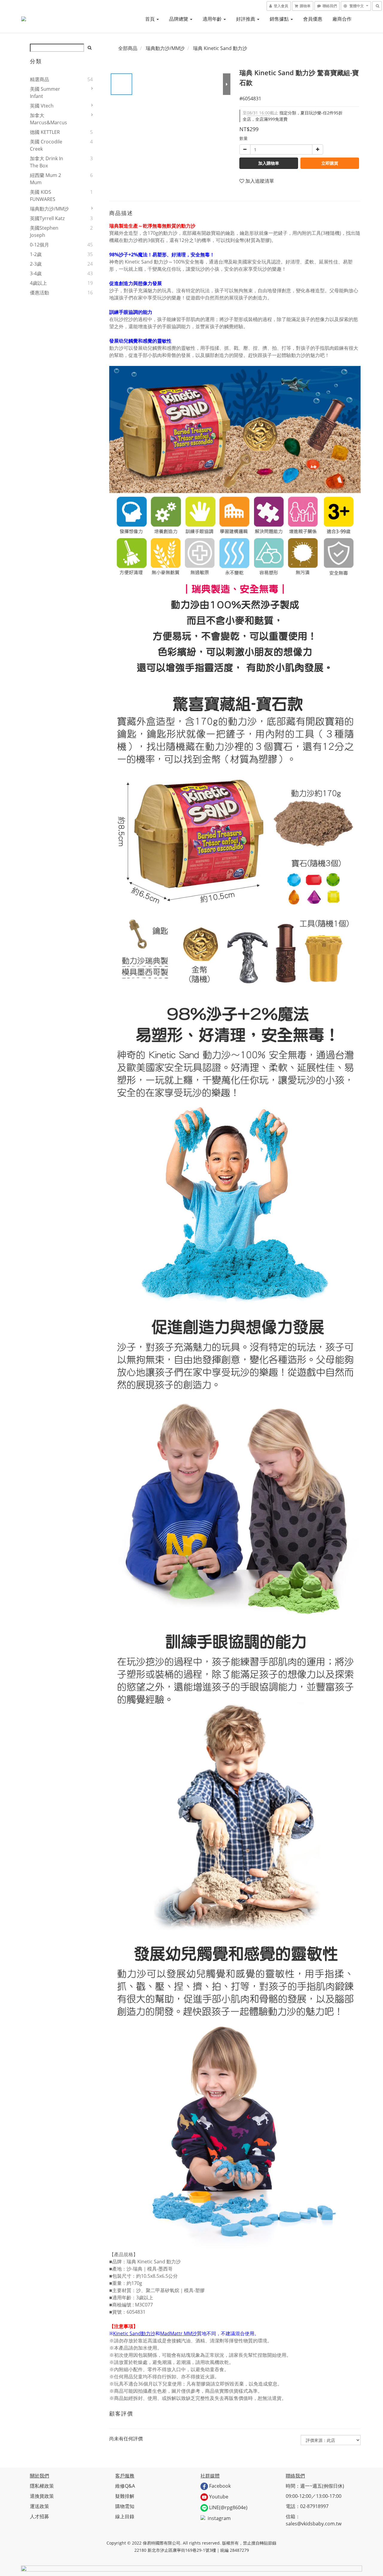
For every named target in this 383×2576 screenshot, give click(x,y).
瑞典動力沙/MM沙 (49, 209)
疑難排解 (125, 2496)
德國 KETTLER (45, 132)
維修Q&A (125, 2486)
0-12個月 (39, 245)
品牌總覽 (179, 19)
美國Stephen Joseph (44, 231)
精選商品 (39, 79)
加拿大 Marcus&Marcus (48, 119)
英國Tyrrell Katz (47, 218)
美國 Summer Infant (45, 93)
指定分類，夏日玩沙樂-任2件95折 (293, 113)
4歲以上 (38, 283)
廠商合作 (342, 19)
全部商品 (128, 48)
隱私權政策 (42, 2486)
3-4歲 (36, 273)
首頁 (151, 19)
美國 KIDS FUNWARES (43, 196)
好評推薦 (246, 19)
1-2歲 (36, 254)
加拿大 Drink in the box (47, 162)
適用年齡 (213, 19)
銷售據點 (280, 19)
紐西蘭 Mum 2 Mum (45, 179)
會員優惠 (313, 19)
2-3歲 (36, 264)
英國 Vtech (42, 106)
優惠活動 (39, 293)
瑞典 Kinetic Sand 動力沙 (220, 48)
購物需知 (125, 2506)
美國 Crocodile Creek (46, 145)
